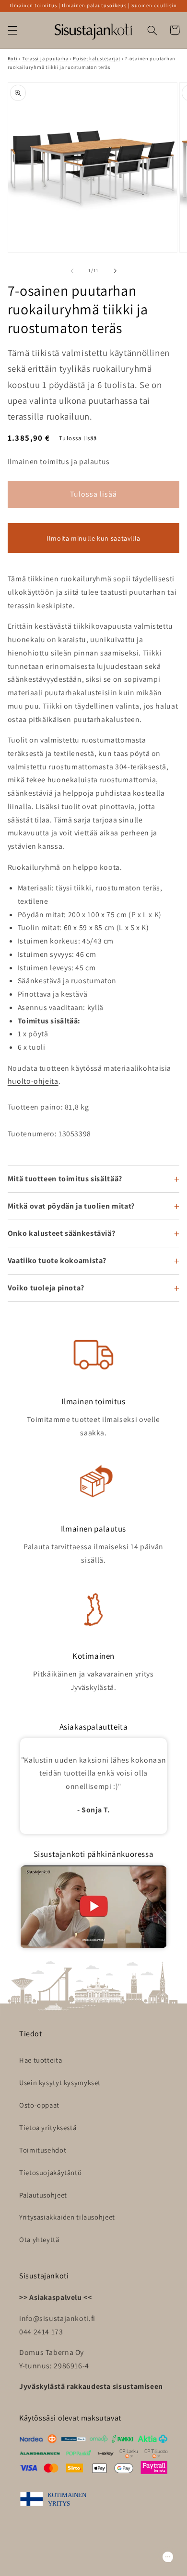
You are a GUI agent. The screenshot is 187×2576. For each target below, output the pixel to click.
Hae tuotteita (41, 2060)
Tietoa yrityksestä (48, 2127)
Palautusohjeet (43, 2195)
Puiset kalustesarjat (97, 58)
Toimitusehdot (43, 2150)
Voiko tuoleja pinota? (46, 1288)
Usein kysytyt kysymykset (60, 2082)
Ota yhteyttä (39, 2239)
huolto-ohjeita (33, 1081)
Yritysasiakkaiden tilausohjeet (67, 2217)
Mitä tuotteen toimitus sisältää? (65, 1179)
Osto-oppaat (39, 2105)
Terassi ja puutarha (45, 58)
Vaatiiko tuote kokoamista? (57, 1260)
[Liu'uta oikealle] (115, 271)
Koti (13, 58)
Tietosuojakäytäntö (50, 2172)
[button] (12, 30)
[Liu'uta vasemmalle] (72, 271)
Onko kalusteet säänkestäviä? (62, 1233)
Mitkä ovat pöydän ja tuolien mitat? (71, 1206)
